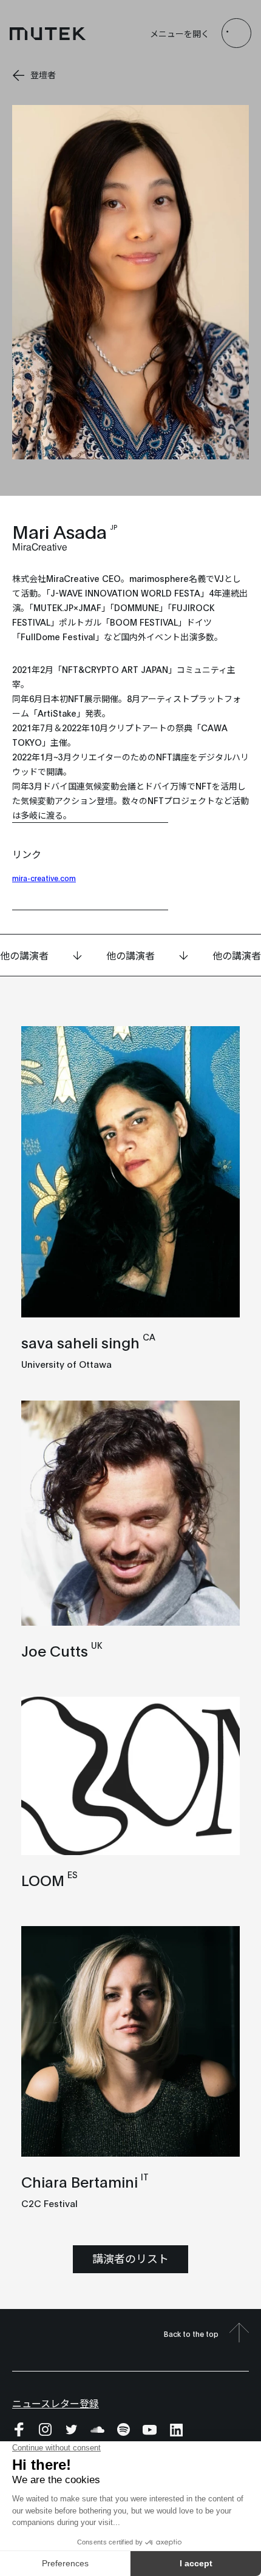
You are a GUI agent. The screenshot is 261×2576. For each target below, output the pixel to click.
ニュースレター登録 (56, 2403)
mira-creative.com (44, 878)
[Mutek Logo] (48, 33)
